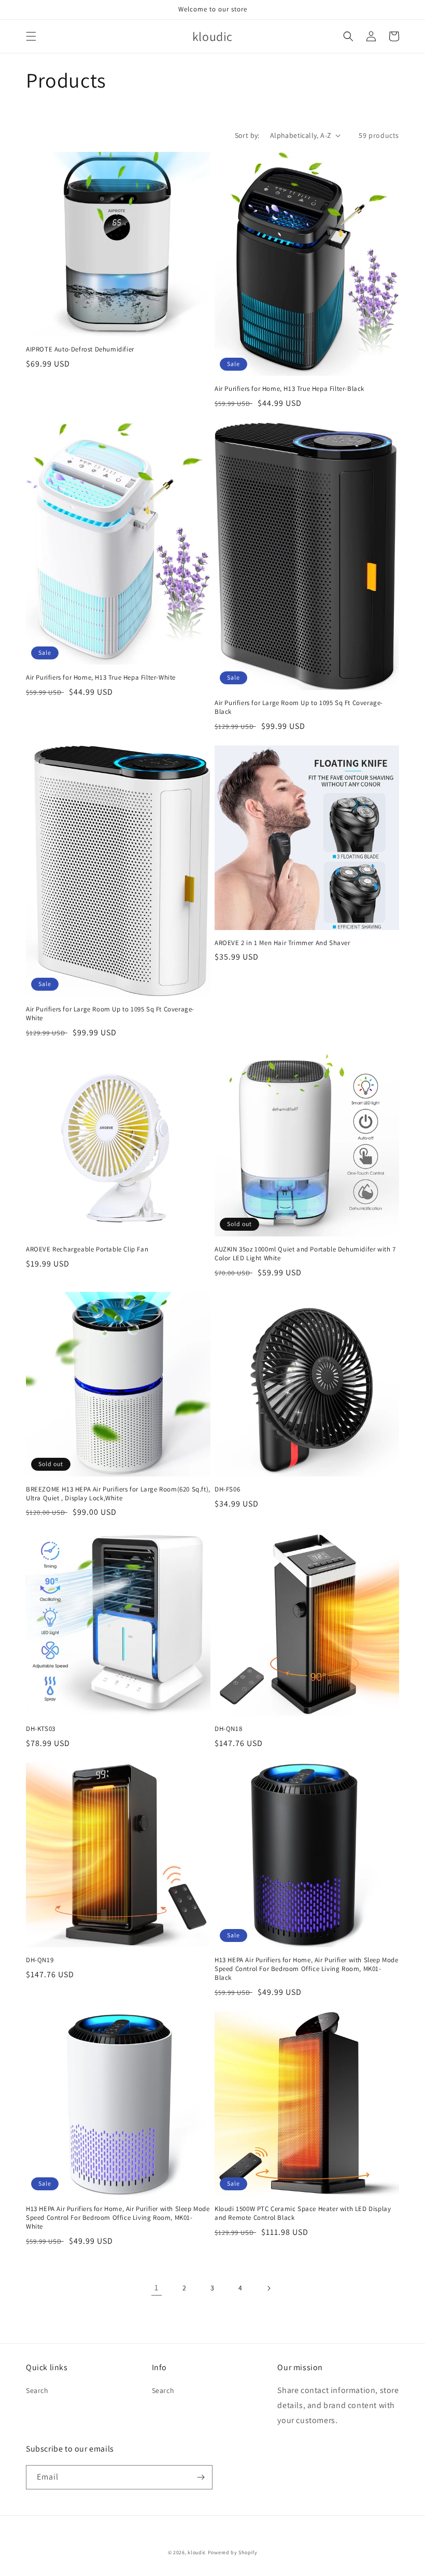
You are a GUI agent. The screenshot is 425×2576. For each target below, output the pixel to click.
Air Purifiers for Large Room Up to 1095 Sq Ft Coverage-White (110, 1014)
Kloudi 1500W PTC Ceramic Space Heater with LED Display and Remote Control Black (303, 2213)
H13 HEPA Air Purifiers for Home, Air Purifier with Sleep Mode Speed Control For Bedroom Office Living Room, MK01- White (118, 2218)
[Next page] (268, 2288)
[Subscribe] (201, 2477)
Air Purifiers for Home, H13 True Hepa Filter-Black (289, 389)
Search (37, 2390)
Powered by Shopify (233, 2552)
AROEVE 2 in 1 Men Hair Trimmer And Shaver (282, 943)
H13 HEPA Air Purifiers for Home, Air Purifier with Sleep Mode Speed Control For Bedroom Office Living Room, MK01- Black (307, 1969)
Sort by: (247, 135)
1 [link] (157, 2288)
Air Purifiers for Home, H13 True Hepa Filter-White (101, 678)
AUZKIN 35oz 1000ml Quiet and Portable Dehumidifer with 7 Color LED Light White (305, 1254)
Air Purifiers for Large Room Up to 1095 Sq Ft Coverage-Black (299, 707)
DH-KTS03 (41, 1729)
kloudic (197, 2552)
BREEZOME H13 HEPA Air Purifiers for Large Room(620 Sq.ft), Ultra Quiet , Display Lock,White (118, 1494)
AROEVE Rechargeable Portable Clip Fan (87, 1249)
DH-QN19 (40, 1960)
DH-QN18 (228, 1729)
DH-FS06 (227, 1489)
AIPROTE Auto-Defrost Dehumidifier (80, 349)
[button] (31, 36)
